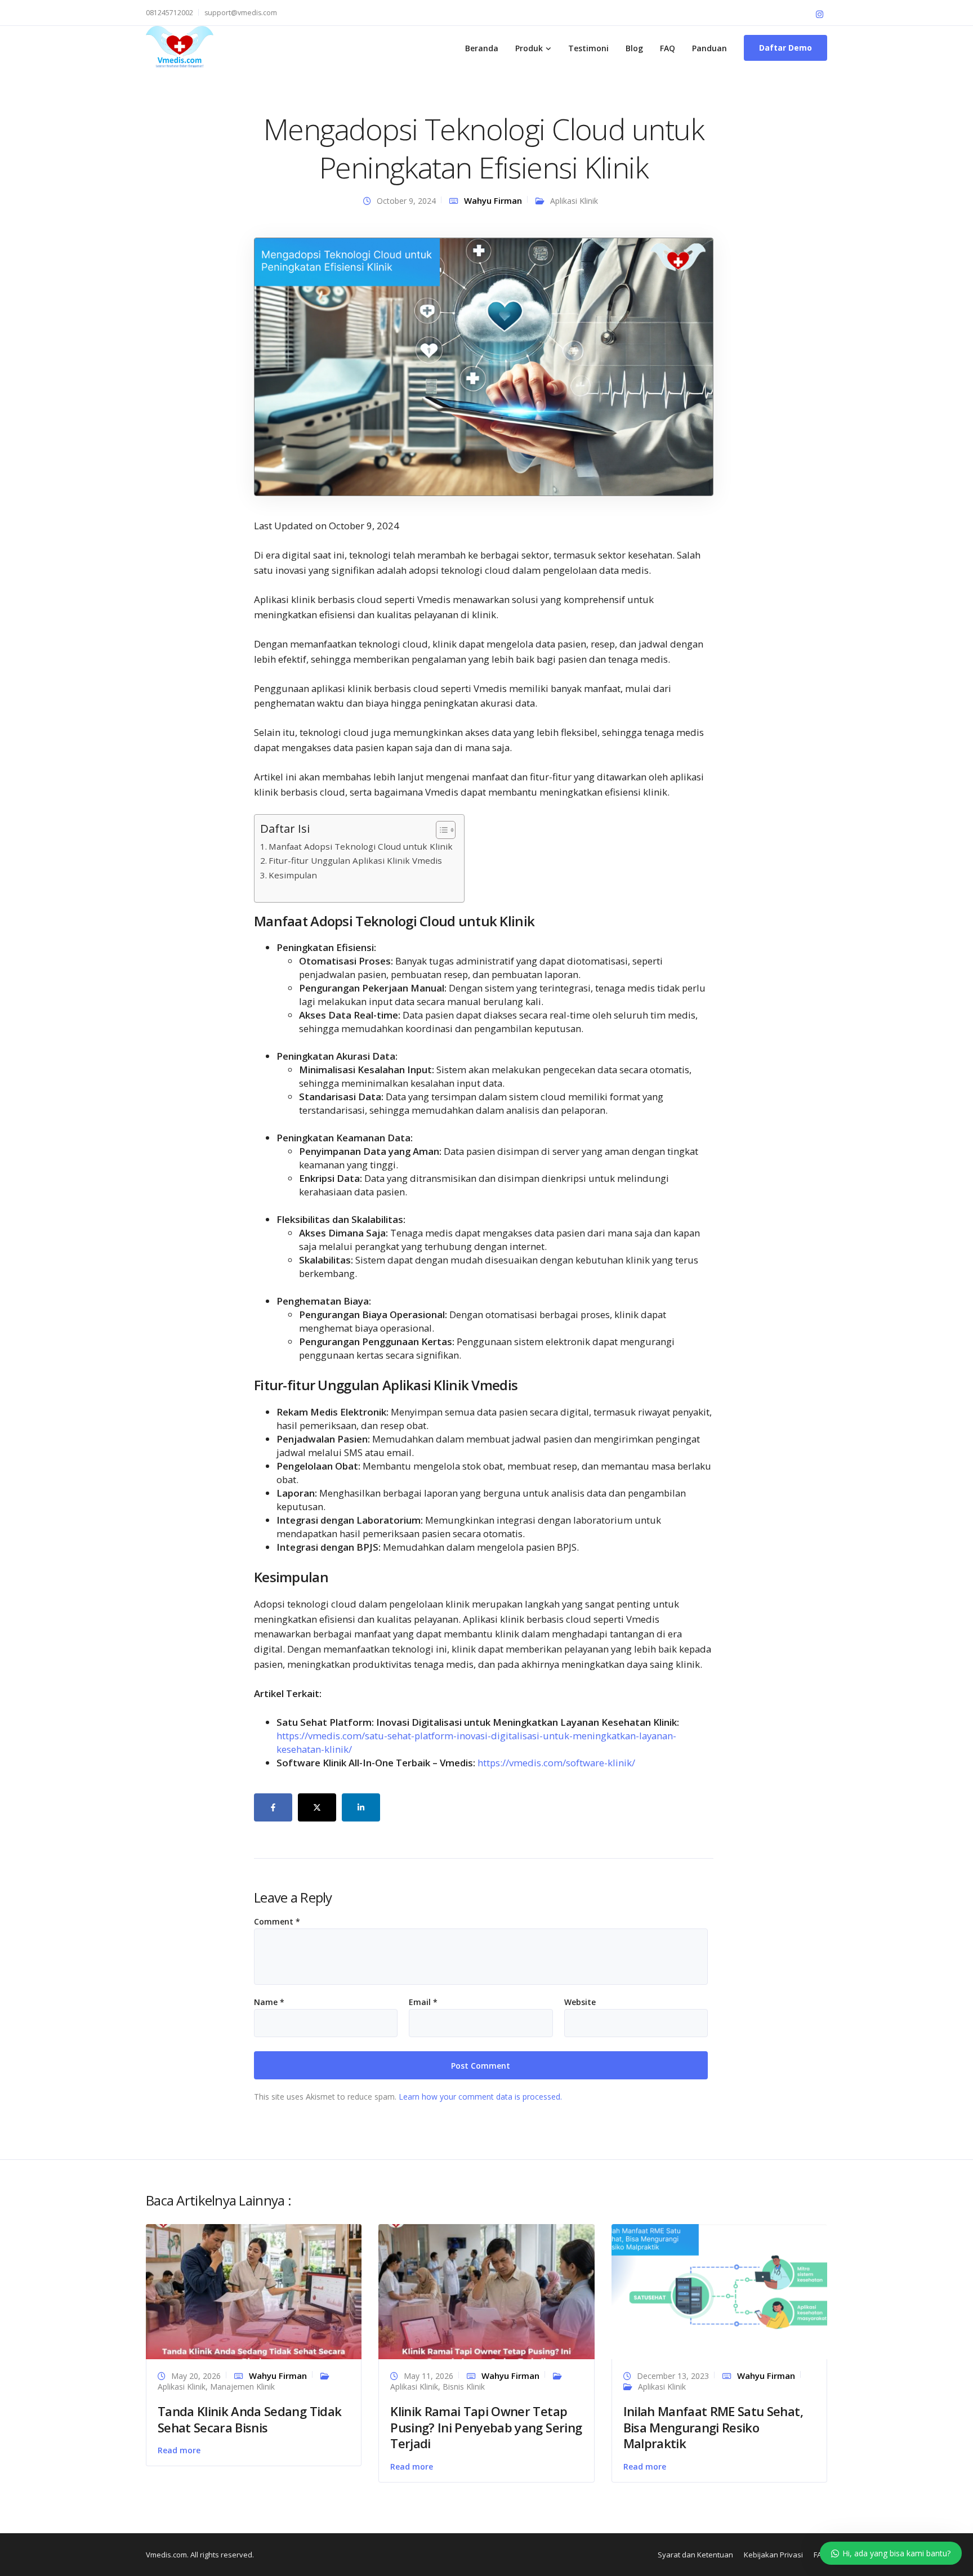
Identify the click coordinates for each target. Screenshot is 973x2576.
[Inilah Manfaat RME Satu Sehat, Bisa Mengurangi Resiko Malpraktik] (719, 2291)
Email (423, 2002)
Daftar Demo (785, 48)
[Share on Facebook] (273, 1807)
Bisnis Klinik (464, 2387)
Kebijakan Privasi (773, 2555)
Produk (529, 48)
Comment (277, 1922)
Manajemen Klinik (242, 2387)
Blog (634, 48)
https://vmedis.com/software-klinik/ (556, 1763)
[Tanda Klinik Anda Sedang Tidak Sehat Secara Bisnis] (254, 2291)
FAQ (668, 48)
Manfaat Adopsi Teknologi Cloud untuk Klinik (361, 846)
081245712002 (169, 13)
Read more (179, 2450)
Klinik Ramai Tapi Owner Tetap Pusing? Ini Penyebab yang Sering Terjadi (486, 2427)
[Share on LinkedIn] (361, 1807)
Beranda (482, 48)
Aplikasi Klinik (574, 201)
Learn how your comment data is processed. (480, 2097)
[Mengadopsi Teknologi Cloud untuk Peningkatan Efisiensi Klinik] (484, 366)
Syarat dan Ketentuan (695, 2555)
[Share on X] (317, 1807)
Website (580, 2002)
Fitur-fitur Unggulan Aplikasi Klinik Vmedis (355, 860)
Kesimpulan (293, 875)
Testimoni (588, 48)
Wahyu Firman (493, 200)
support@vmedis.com (241, 13)
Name (269, 2002)
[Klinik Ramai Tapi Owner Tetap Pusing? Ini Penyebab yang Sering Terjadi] (486, 2291)
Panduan (709, 48)
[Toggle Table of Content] (440, 830)
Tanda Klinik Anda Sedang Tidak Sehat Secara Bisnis (249, 2419)
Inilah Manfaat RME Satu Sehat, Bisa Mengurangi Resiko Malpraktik (713, 2427)
